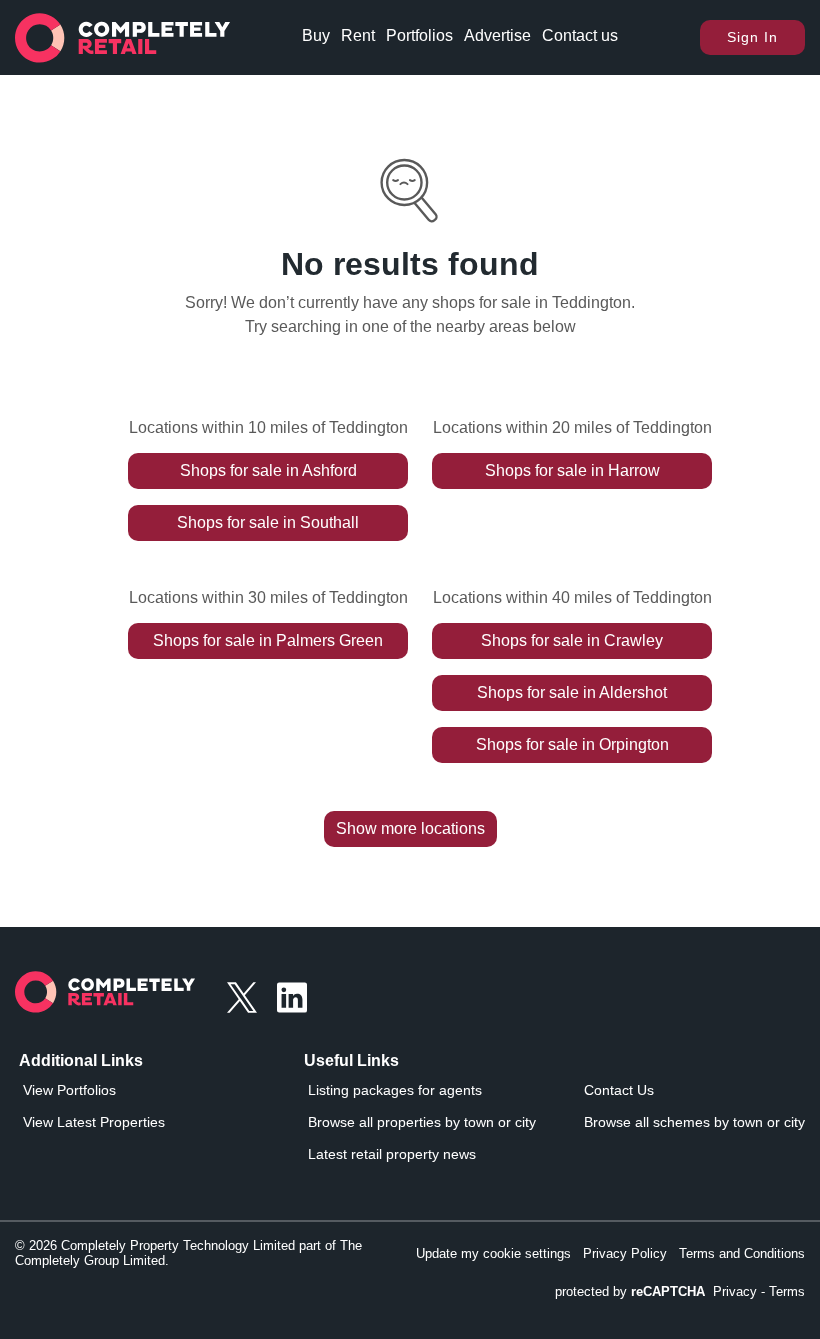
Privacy (735, 1291)
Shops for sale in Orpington (572, 744)
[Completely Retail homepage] (105, 997)
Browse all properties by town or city (422, 1122)
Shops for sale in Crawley (572, 640)
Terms (787, 1291)
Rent (358, 35)
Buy (316, 35)
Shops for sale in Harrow (572, 470)
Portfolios (419, 35)
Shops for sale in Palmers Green (268, 640)
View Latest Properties (94, 1122)
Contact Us (619, 1090)
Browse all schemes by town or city (694, 1122)
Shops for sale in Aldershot (572, 692)
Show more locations (410, 828)
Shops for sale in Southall (268, 522)
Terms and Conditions (742, 1253)
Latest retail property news (392, 1154)
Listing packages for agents (395, 1090)
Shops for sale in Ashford (268, 470)
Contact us (580, 35)
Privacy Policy (625, 1253)
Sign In (752, 37)
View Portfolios (69, 1090)
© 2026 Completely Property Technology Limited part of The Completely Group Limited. (188, 1253)
